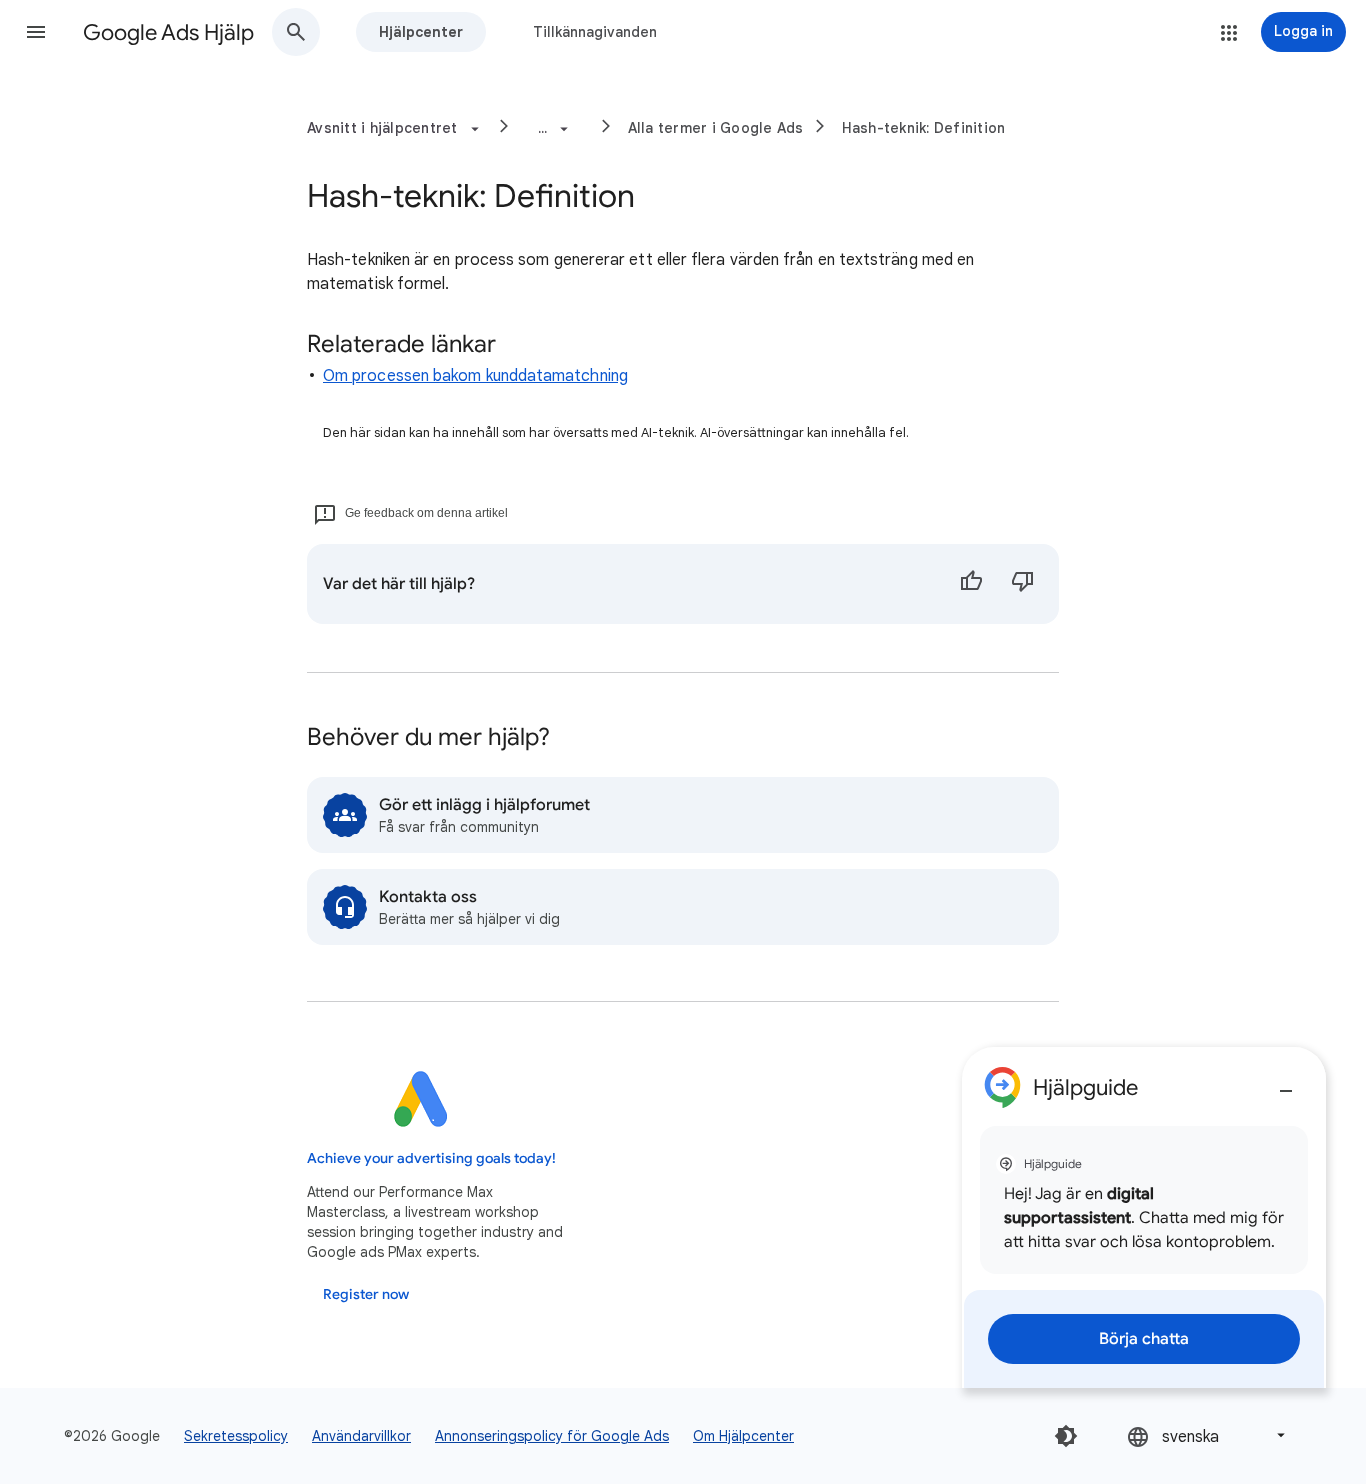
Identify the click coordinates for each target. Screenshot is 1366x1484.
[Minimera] (1286, 1083)
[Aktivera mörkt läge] (1066, 1436)
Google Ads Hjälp (168, 32)
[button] (36, 32)
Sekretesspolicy (236, 1436)
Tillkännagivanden (595, 32)
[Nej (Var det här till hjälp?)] (1023, 584)
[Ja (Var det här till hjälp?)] (971, 584)
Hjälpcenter (421, 32)
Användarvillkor (361, 1436)
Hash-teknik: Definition (924, 128)
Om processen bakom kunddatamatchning (475, 376)
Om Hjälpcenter (743, 1436)
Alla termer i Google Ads (716, 128)
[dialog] (1144, 1217)
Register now (366, 1294)
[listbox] (1208, 1435)
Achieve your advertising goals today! (431, 1158)
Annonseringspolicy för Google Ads (552, 1436)
